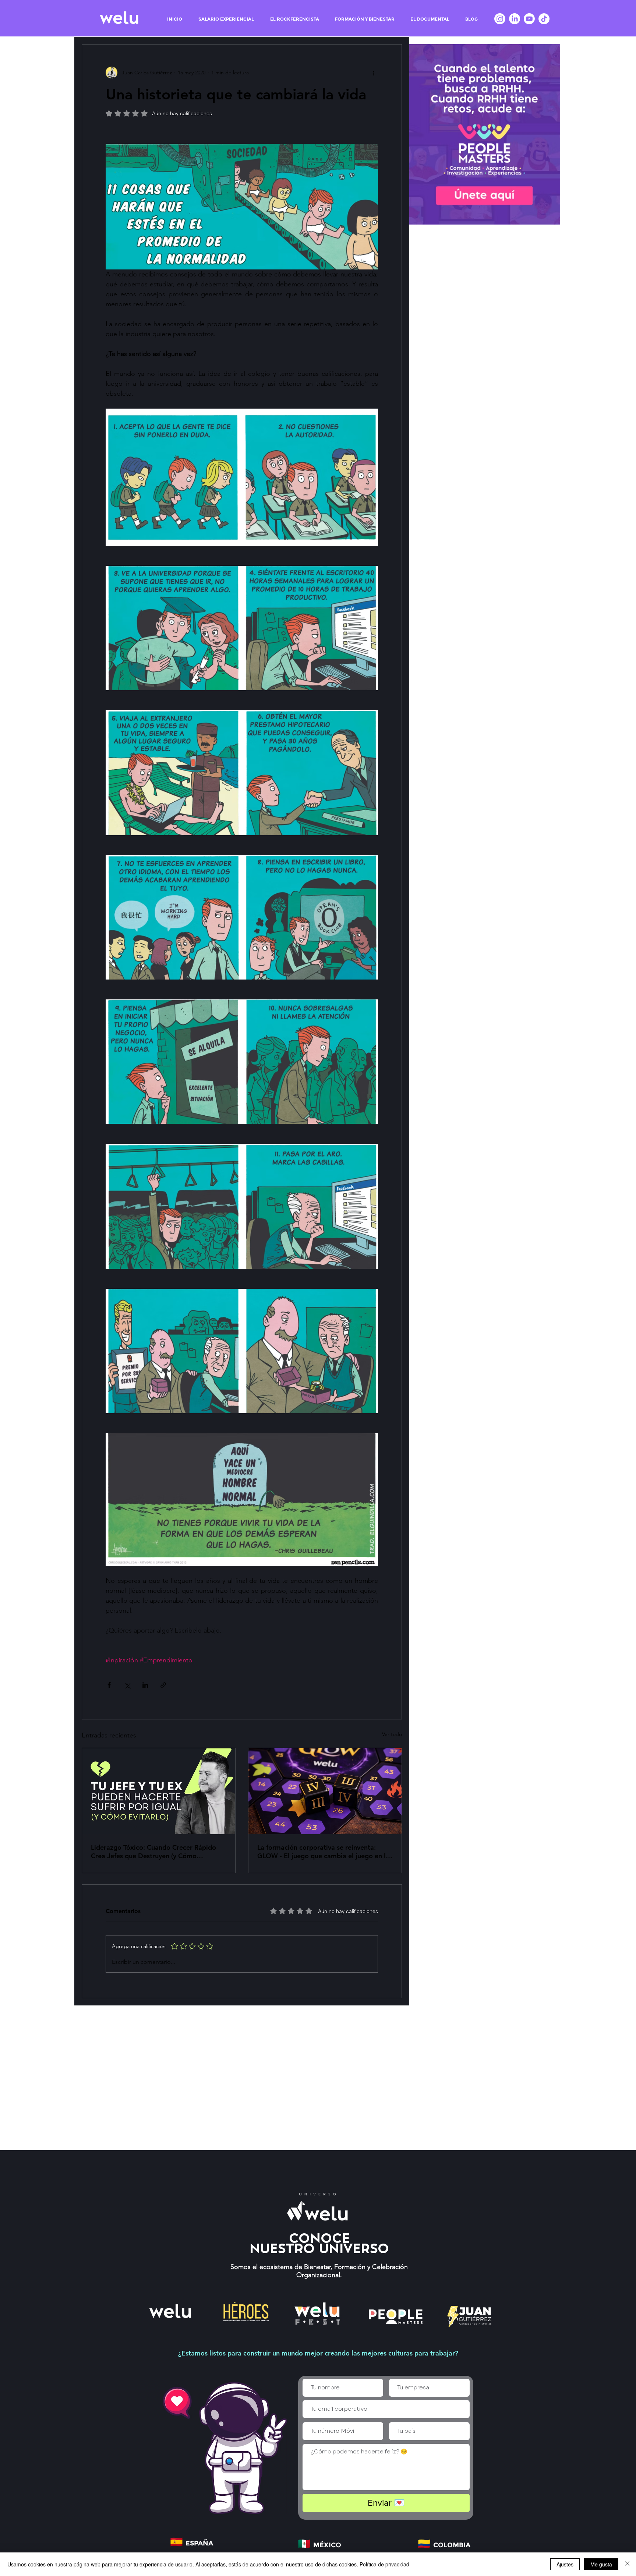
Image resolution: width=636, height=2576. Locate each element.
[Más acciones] (374, 73)
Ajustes (565, 2564)
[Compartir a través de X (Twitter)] (127, 1685)
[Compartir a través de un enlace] (163, 1685)
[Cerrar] (627, 2564)
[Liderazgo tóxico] (159, 1791)
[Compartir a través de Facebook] (109, 1685)
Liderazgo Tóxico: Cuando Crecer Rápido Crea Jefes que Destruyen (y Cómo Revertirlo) (153, 1852)
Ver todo (392, 1734)
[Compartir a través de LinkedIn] (145, 1685)
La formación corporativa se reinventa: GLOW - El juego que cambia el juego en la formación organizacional (323, 1852)
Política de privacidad (384, 2564)
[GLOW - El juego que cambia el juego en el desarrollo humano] (325, 1791)
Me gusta (601, 2564)
